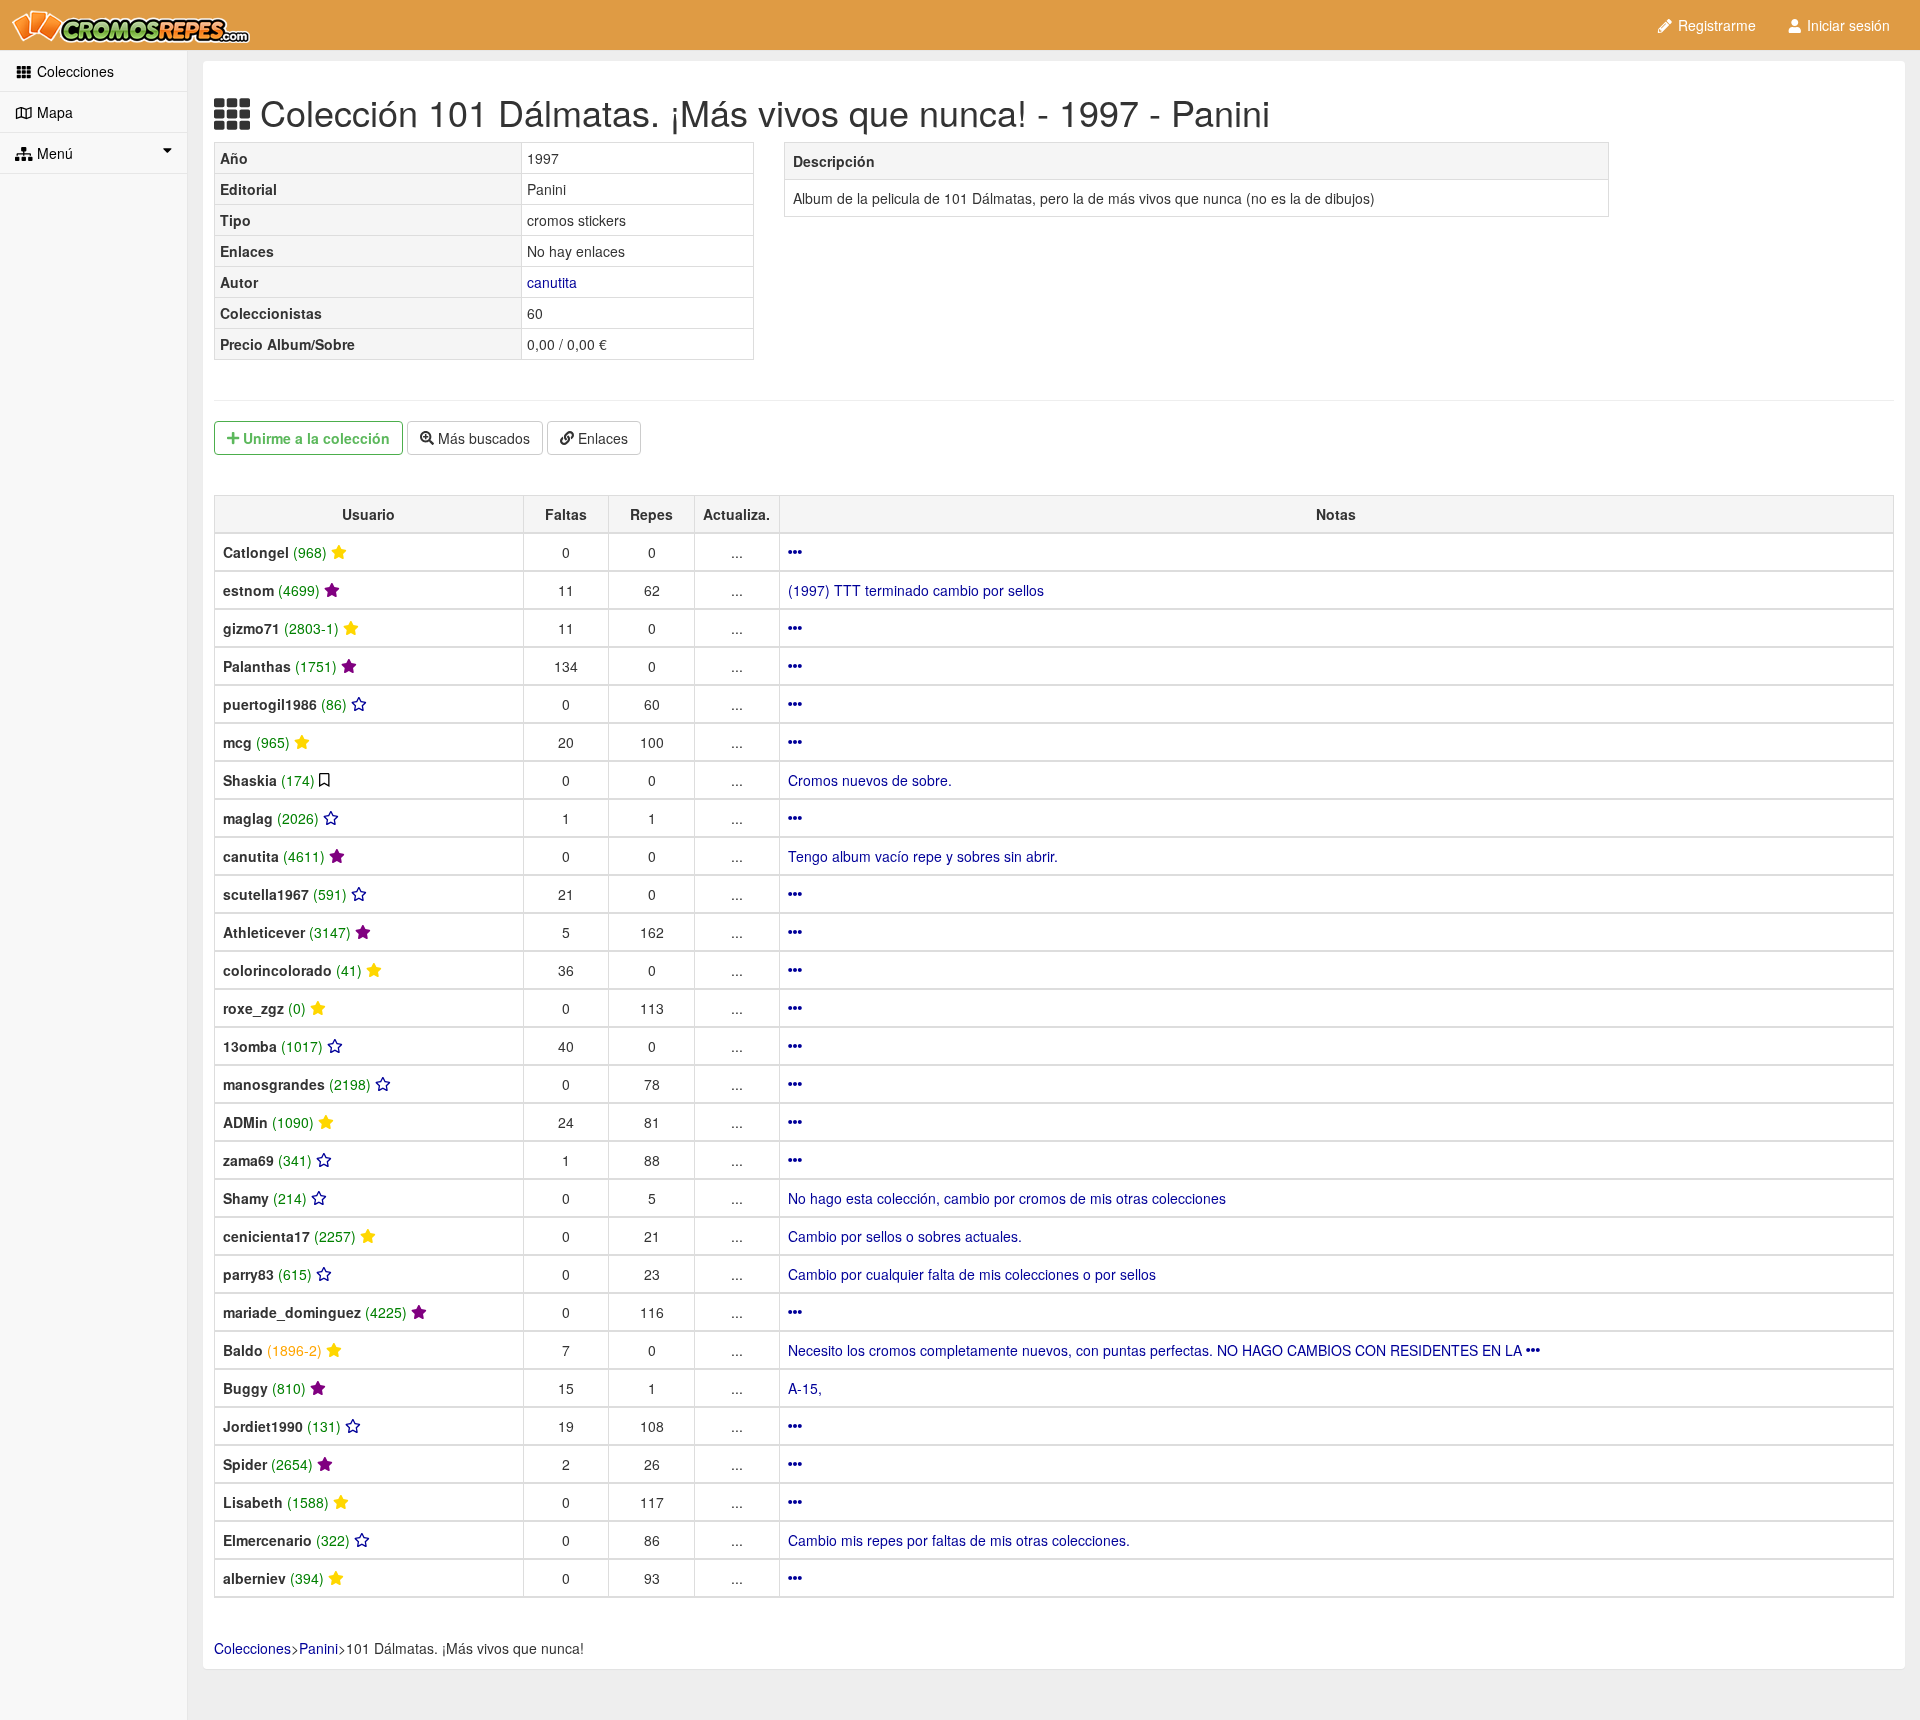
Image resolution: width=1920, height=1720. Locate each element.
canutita (552, 282)
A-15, (805, 1388)
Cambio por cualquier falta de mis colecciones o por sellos (972, 1274)
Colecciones (73, 71)
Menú (53, 153)
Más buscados (482, 438)
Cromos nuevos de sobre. (870, 780)
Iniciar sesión (1846, 25)
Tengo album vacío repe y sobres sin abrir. (923, 856)
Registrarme (1715, 25)
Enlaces (601, 438)
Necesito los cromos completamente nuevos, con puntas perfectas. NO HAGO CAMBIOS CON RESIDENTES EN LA (1157, 1350)
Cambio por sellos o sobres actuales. (905, 1236)
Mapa (53, 112)
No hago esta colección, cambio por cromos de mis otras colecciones (1007, 1198)
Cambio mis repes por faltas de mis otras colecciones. (959, 1540)
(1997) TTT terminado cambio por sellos (916, 590)
